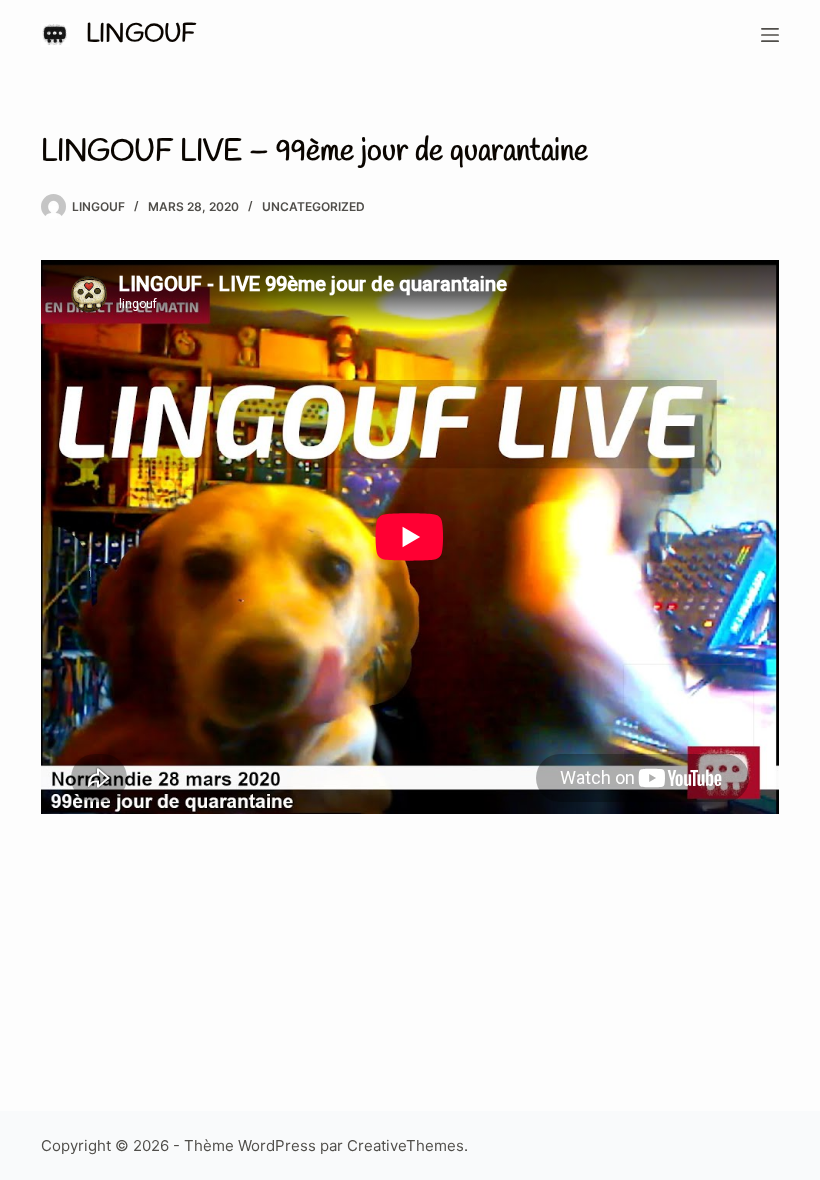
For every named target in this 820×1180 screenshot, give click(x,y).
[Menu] (770, 35)
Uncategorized (313, 206)
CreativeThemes (405, 1145)
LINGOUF (141, 34)
